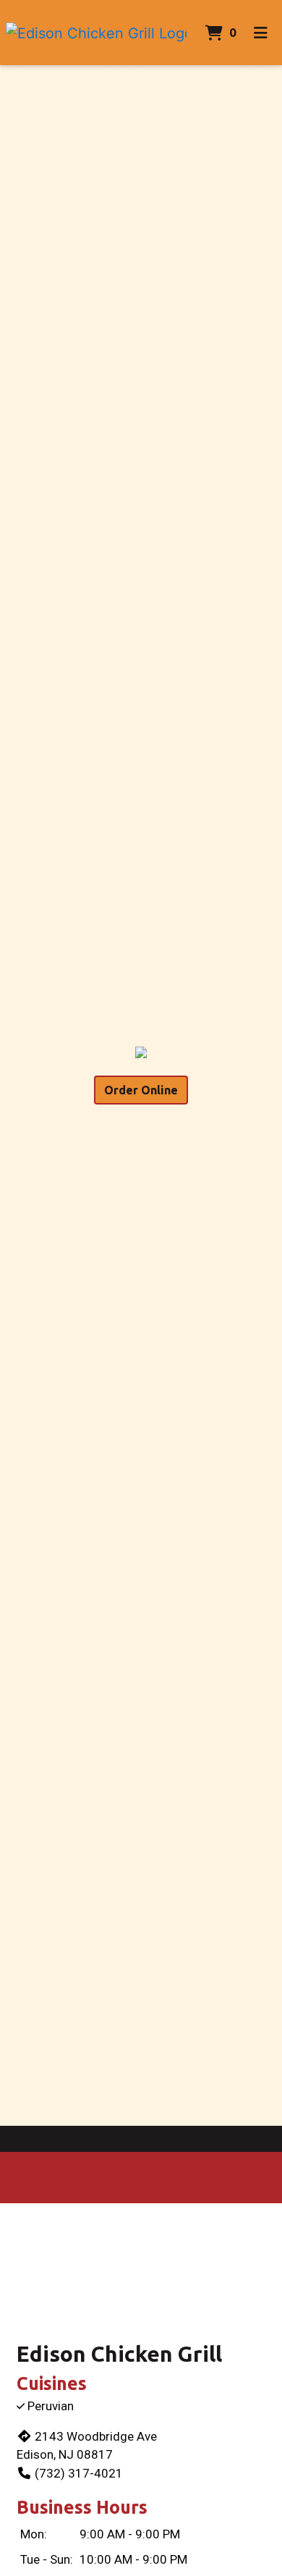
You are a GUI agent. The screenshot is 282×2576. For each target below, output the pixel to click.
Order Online (141, 1090)
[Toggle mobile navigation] (261, 33)
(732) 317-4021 (79, 2473)
